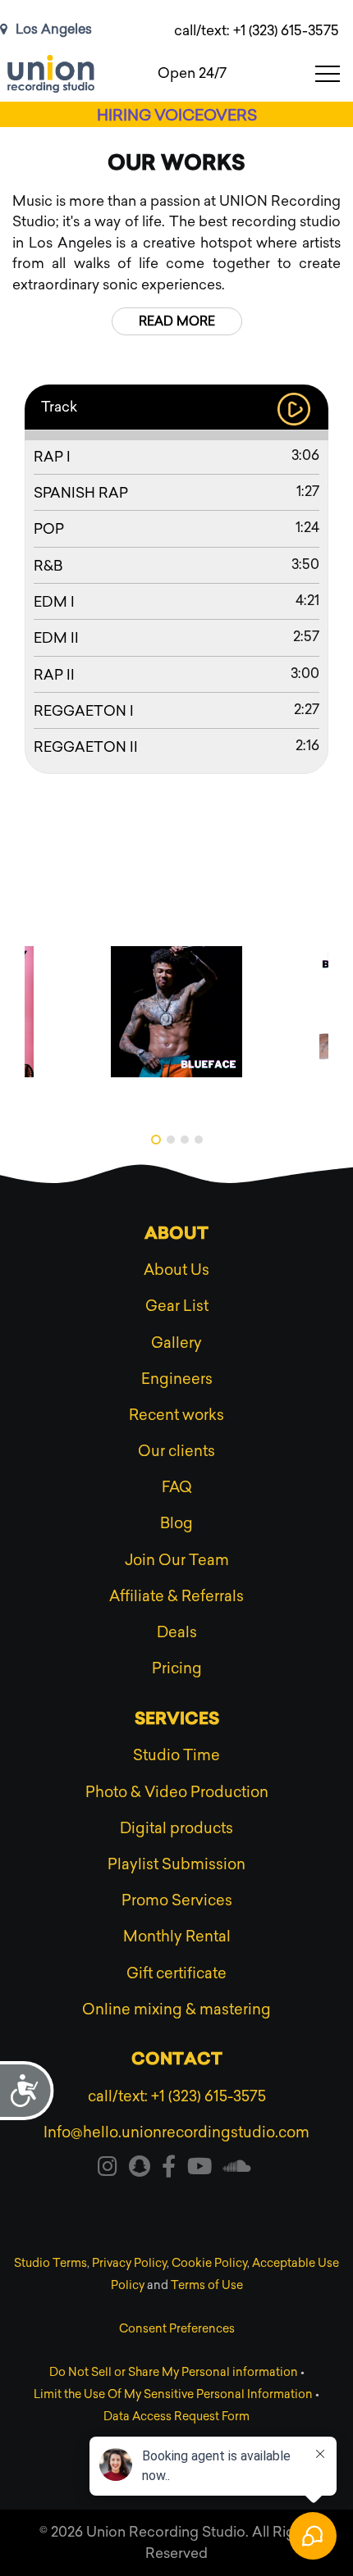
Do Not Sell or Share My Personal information (174, 2372)
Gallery (176, 1343)
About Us (176, 1270)
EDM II (56, 638)
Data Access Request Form (176, 2417)
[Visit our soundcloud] (237, 2169)
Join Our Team (177, 1560)
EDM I (54, 602)
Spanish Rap (81, 493)
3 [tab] (185, 1140)
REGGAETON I (84, 711)
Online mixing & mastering (176, 2009)
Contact (177, 2060)
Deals (177, 1632)
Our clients (176, 1451)
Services (177, 1720)
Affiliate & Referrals (176, 1596)
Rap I (52, 457)
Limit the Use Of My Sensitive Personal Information (173, 2394)
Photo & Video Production (177, 1792)
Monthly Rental (177, 1937)
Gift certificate (176, 1973)
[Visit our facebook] (169, 2169)
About (176, 1235)
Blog (176, 1523)
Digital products (176, 1828)
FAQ (177, 1487)
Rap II (54, 675)
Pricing (177, 1668)
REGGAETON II (86, 747)
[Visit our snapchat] (140, 2169)
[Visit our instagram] (108, 2169)
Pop (49, 529)
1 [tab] (156, 1140)
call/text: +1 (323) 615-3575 (257, 30)
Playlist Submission (176, 1864)
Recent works (176, 1415)
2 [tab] (171, 1140)
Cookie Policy (209, 2263)
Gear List (177, 1306)
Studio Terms (50, 2263)
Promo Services (177, 1900)
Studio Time (176, 1755)
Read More (177, 321)
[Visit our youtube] (199, 2169)
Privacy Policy (129, 2263)
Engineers (177, 1379)
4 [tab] (199, 1140)
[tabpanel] (176, 1012)
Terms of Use (207, 2285)
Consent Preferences (177, 2329)
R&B (48, 566)
